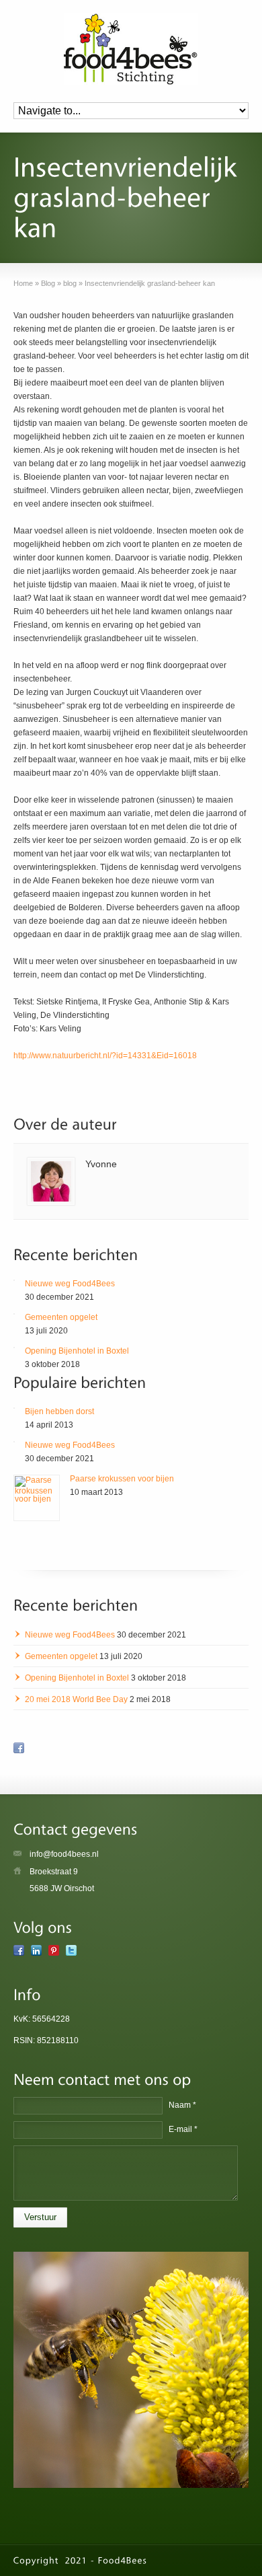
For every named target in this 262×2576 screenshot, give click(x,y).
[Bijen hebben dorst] (14, 1408)
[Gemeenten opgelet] (14, 1314)
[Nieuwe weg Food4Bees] (14, 1280)
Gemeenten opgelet (61, 1317)
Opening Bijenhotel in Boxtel (77, 1351)
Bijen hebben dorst (59, 1411)
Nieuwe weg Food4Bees (70, 1284)
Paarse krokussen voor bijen (122, 1479)
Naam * (182, 2105)
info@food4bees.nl (64, 1854)
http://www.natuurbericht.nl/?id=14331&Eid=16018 (105, 1056)
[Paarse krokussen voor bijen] (37, 1498)
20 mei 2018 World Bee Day (76, 1699)
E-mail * (183, 2129)
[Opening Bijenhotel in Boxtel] (14, 1348)
